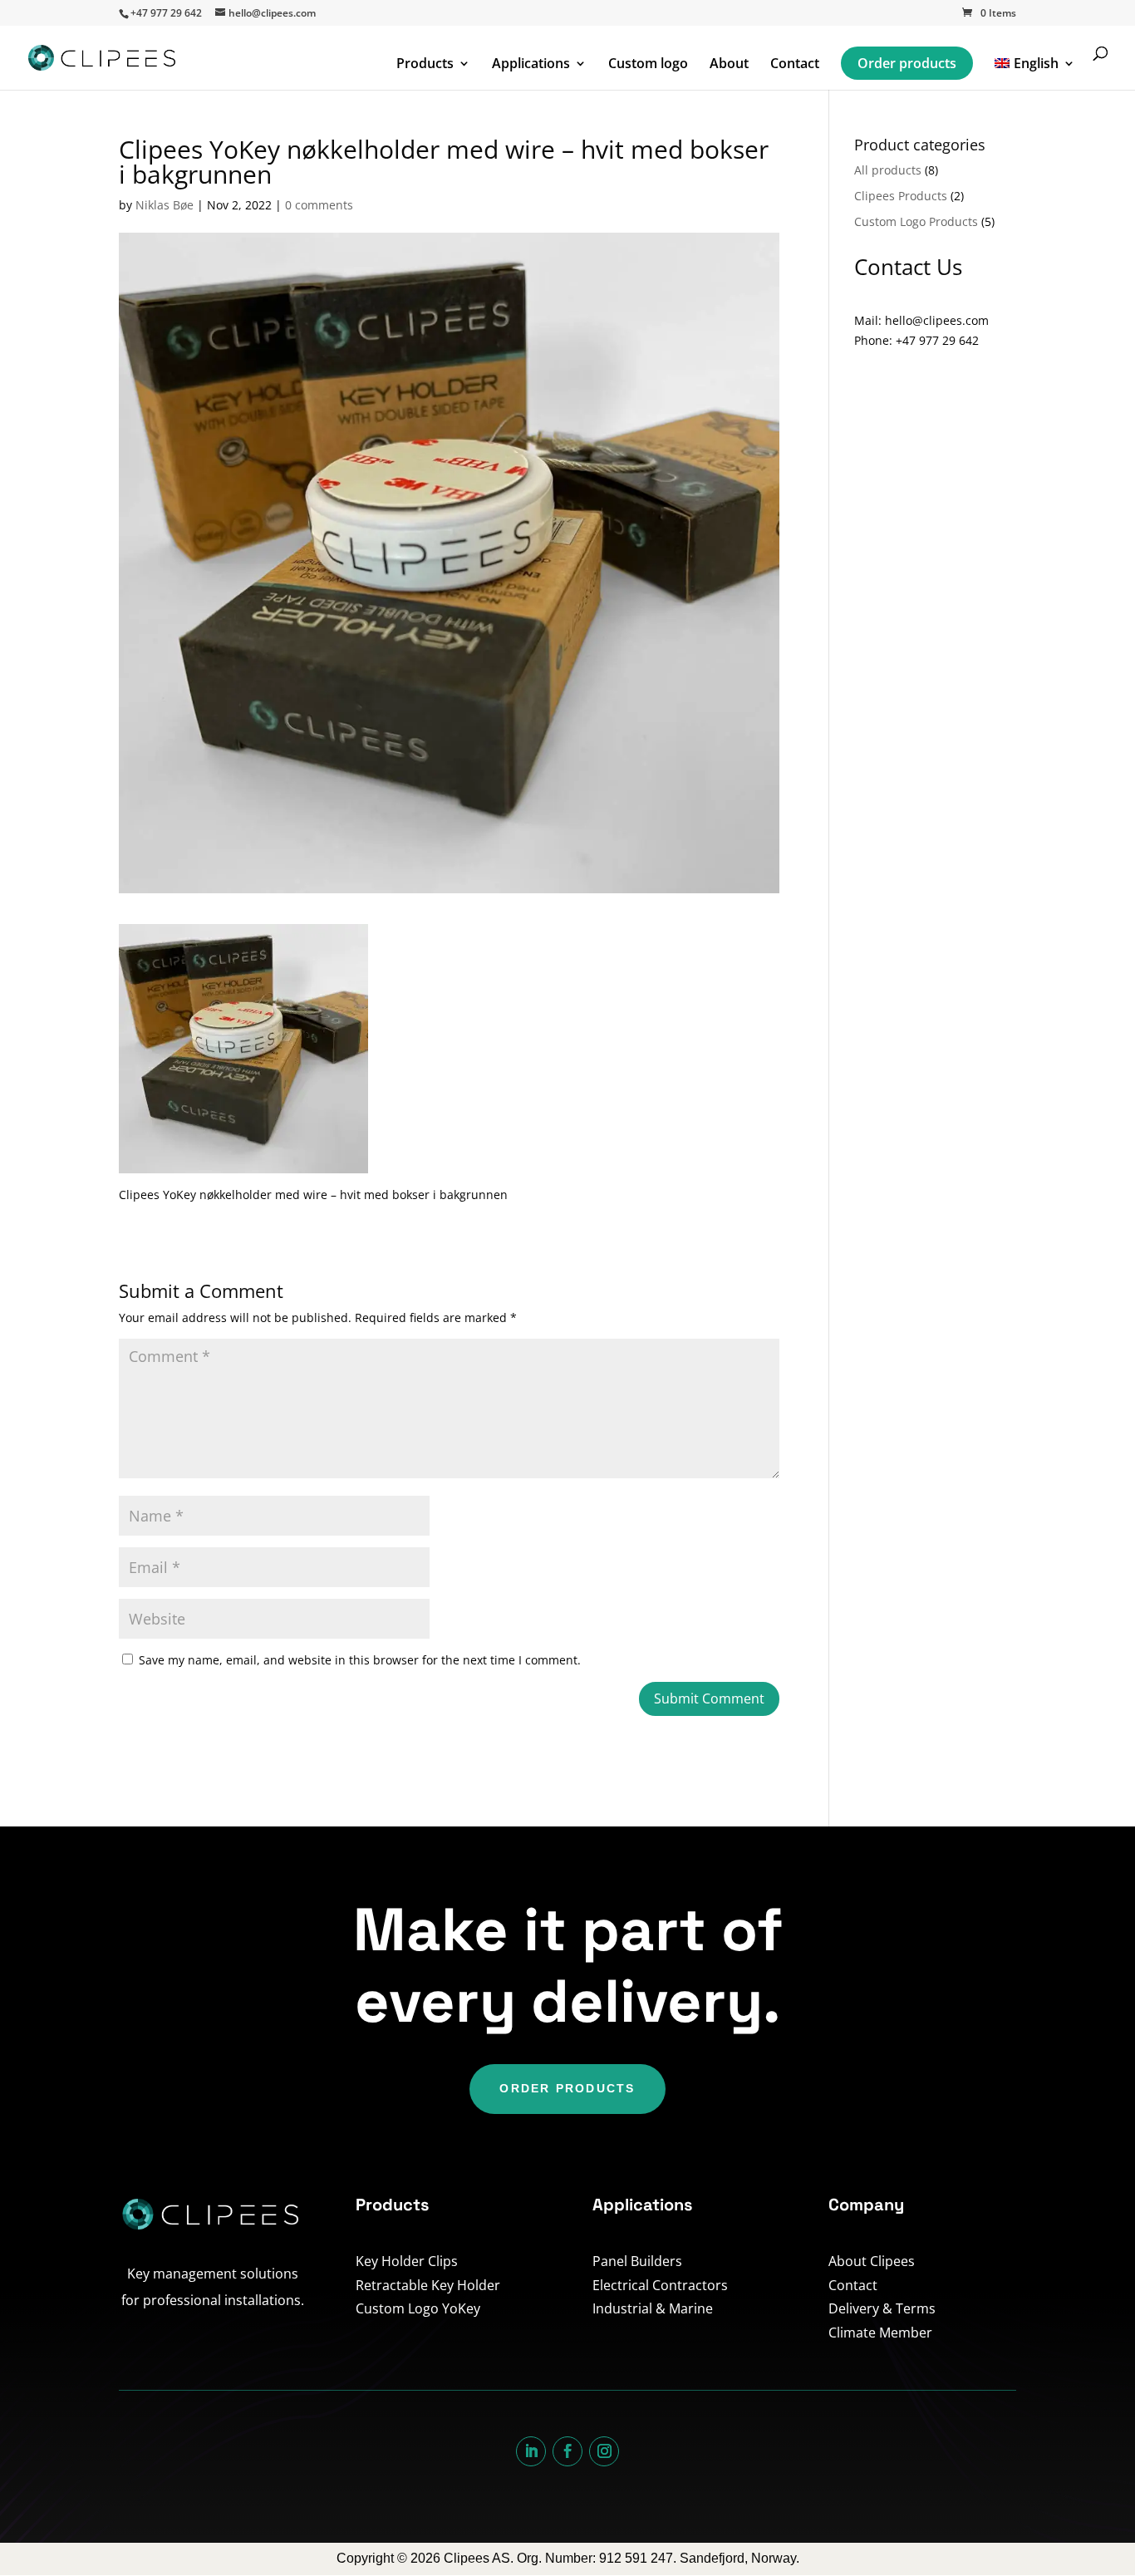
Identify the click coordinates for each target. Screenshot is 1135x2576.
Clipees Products (901, 196)
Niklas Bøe (165, 205)
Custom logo (648, 65)
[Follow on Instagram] (604, 2451)
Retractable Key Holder (428, 2285)
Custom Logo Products (916, 221)
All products (888, 170)
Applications (531, 65)
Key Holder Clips (407, 2261)
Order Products (567, 2088)
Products (425, 65)
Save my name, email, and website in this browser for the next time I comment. (360, 1660)
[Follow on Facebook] (567, 2451)
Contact (795, 65)
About (729, 65)
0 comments (319, 205)
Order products (907, 63)
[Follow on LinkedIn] (531, 2451)
